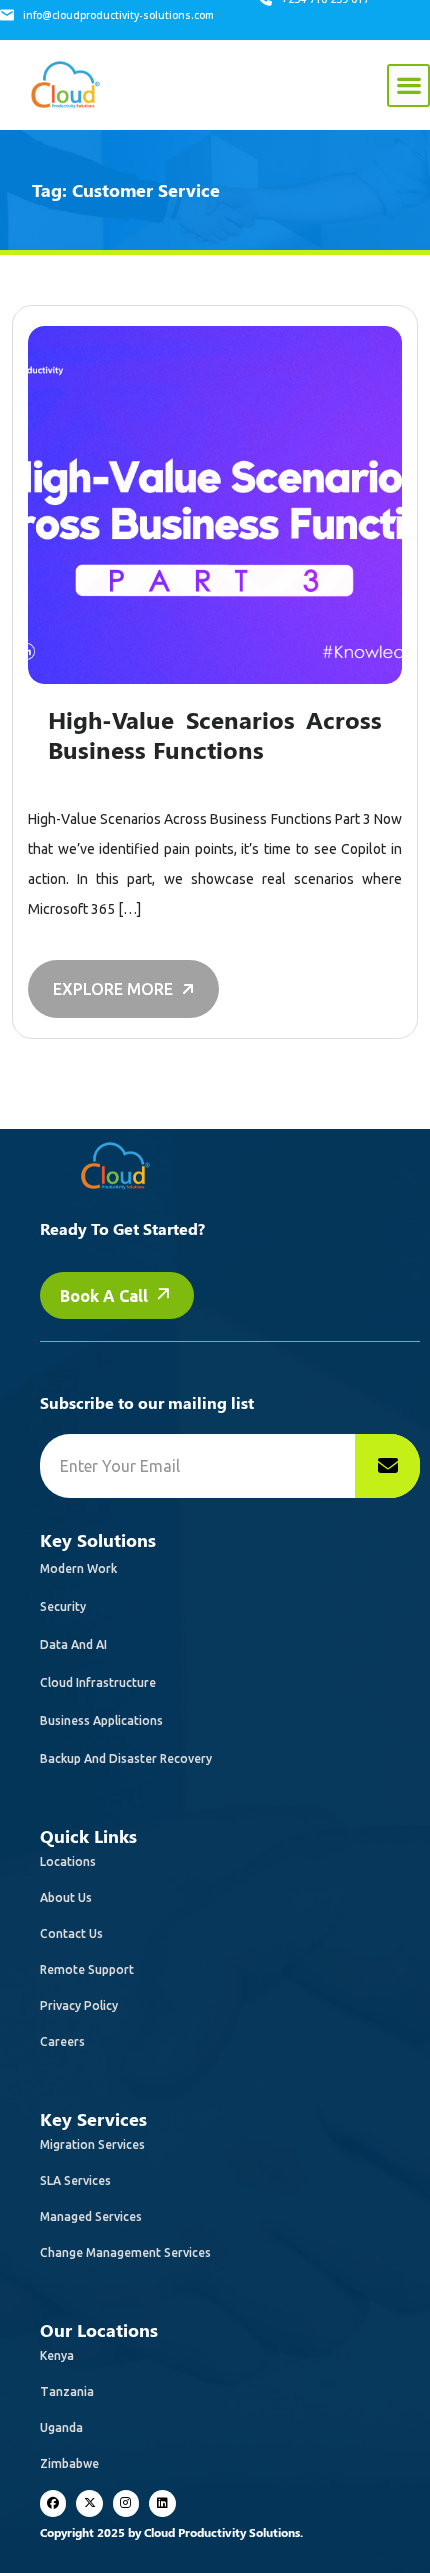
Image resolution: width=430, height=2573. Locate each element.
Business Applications (101, 1720)
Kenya (57, 2355)
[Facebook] (53, 2503)
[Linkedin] (162, 2503)
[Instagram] (126, 2503)
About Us (66, 1897)
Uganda (61, 2427)
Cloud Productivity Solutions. (223, 2532)
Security (63, 1606)
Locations (68, 1861)
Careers (62, 2041)
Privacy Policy (79, 2005)
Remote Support (87, 1969)
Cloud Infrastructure (98, 1682)
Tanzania (67, 2391)
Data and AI (73, 1644)
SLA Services (75, 2180)
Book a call (106, 1296)
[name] (387, 1466)
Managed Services (91, 2216)
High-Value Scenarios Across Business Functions (215, 734)
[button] (408, 85)
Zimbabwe (69, 2463)
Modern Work (78, 1568)
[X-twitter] (89, 2503)
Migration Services (92, 2144)
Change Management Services (125, 2252)
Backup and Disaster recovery (126, 1758)
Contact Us (71, 1933)
